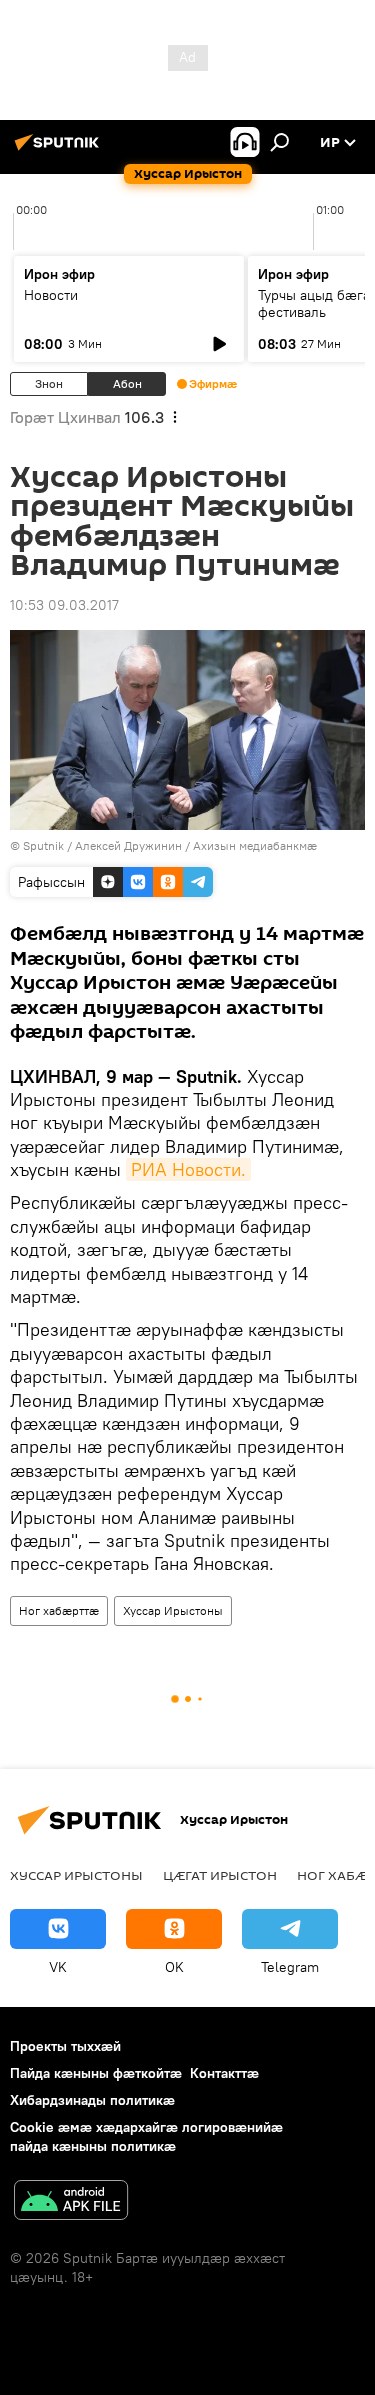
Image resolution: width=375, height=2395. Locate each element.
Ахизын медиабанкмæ (255, 845)
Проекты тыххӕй (65, 2046)
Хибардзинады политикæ (92, 2100)
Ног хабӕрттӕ (59, 1610)
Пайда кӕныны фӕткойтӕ (96, 2073)
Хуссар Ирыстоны (173, 1610)
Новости (51, 295)
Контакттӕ (224, 2073)
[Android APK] (71, 2202)
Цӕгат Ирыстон (220, 1875)
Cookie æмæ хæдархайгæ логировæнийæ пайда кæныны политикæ (146, 2136)
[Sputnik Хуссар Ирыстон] (60, 150)
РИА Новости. (188, 1169)
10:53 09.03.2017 (64, 605)
